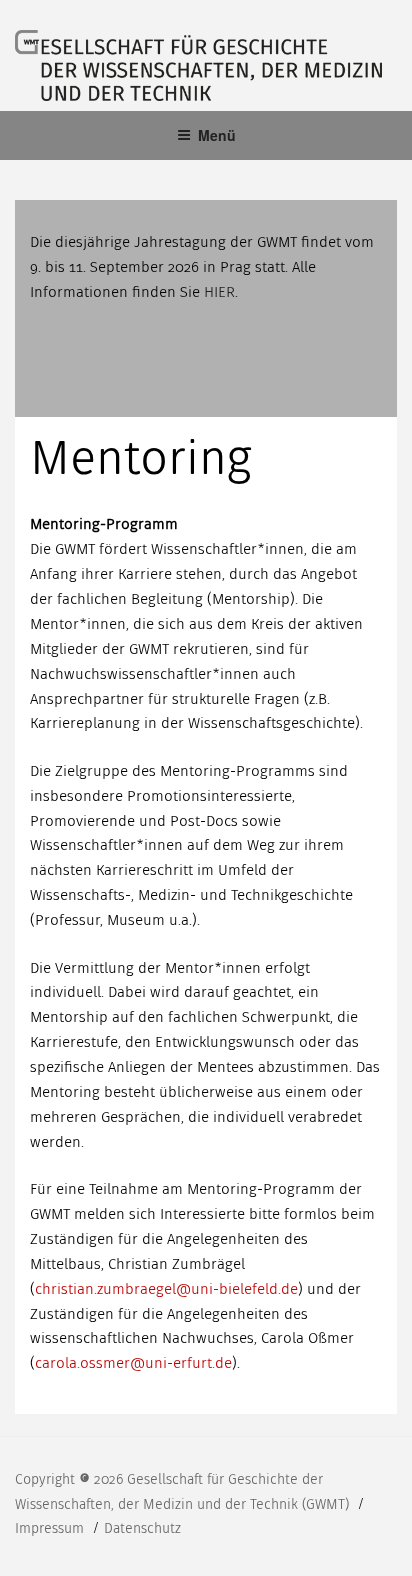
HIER (219, 292)
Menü (217, 135)
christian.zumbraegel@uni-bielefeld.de (166, 1289)
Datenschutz (142, 1528)
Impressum (51, 1528)
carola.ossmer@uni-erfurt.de (133, 1363)
